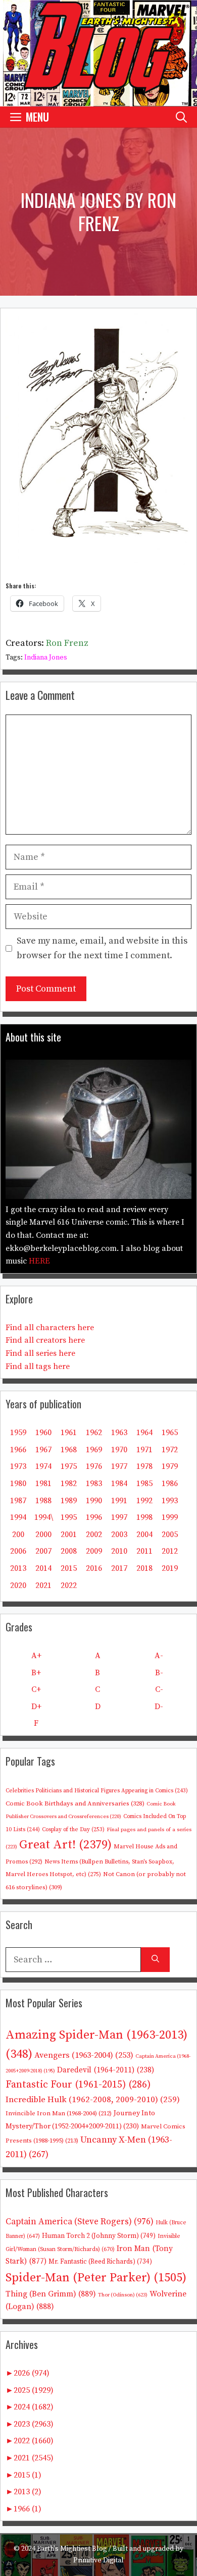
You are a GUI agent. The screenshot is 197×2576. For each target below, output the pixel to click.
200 (18, 1534)
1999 (170, 1517)
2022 (69, 1585)
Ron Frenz (67, 643)
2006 (18, 1551)
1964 (144, 1433)
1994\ (44, 1517)
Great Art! (65, 1845)
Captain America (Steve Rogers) (80, 2222)
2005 (170, 1534)
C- (159, 1689)
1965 (170, 1433)
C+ (36, 1689)
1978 (144, 1466)
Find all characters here (50, 1328)
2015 (69, 1568)
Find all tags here (38, 1366)
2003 (119, 1534)
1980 (18, 1484)
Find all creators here (45, 1340)
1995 (69, 1517)
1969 (94, 1450)
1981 (43, 1484)
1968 (69, 1450)
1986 (170, 1484)
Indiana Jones (46, 657)
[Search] (155, 1960)
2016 (94, 1568)
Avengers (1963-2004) (84, 2056)
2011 (144, 1551)
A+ (36, 1656)
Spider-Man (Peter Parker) (96, 2278)
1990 (94, 1501)
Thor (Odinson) (123, 2295)
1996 (94, 1517)
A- (159, 1656)
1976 (94, 1466)
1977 (119, 1466)
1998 (144, 1517)
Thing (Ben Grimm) (51, 2294)
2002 (94, 1534)
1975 (69, 1466)
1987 (18, 1501)
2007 (43, 1551)
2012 (170, 1551)
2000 (43, 1534)
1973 (18, 1466)
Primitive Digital (98, 2560)
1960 (43, 1433)
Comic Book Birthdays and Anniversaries (75, 1803)
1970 (119, 1450)
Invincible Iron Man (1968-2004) (59, 2113)
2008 (69, 1551)
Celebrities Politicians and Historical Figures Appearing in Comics (97, 1791)
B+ (36, 1673)
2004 (144, 1534)
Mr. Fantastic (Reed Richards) (100, 2262)
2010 (119, 1551)
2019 (170, 1568)
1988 (43, 1501)
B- (159, 1673)
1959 (18, 1433)
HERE (39, 1261)
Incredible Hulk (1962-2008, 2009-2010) (93, 2100)
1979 (170, 1466)
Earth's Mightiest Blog (72, 2549)
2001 (69, 1534)
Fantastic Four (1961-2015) (78, 2085)
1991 (119, 1501)
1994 (18, 1517)
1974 (43, 1466)
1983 (94, 1484)
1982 (69, 1484)
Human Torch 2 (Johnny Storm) (99, 2236)
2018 (144, 1568)
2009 (94, 1551)
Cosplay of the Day (73, 1830)
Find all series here (40, 1353)
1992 (144, 1501)
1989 (69, 1501)
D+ (36, 1707)
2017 (119, 1568)
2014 (43, 1568)
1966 (18, 1450)
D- (159, 1707)
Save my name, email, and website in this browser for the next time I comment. (102, 948)
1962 (94, 1433)
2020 (18, 1585)
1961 (69, 1433)
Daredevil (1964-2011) (106, 2070)
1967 (43, 1450)
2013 (18, 1568)
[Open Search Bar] (181, 117)
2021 (43, 1585)
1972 (170, 1450)
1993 (170, 1501)
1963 (119, 1433)
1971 (144, 1450)
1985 (144, 1484)
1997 (119, 1517)
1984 (119, 1484)
